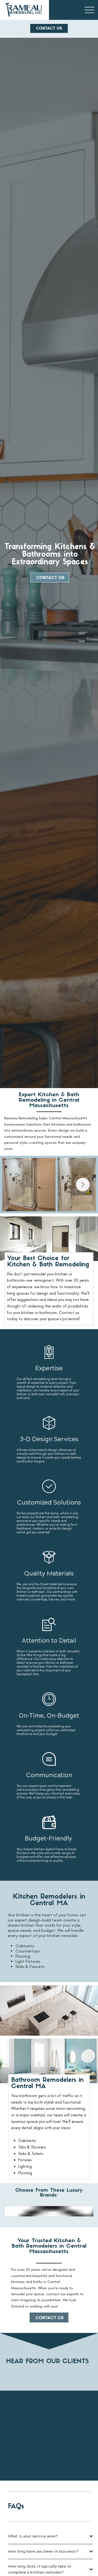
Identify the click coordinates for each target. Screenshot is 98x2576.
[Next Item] (83, 1185)
